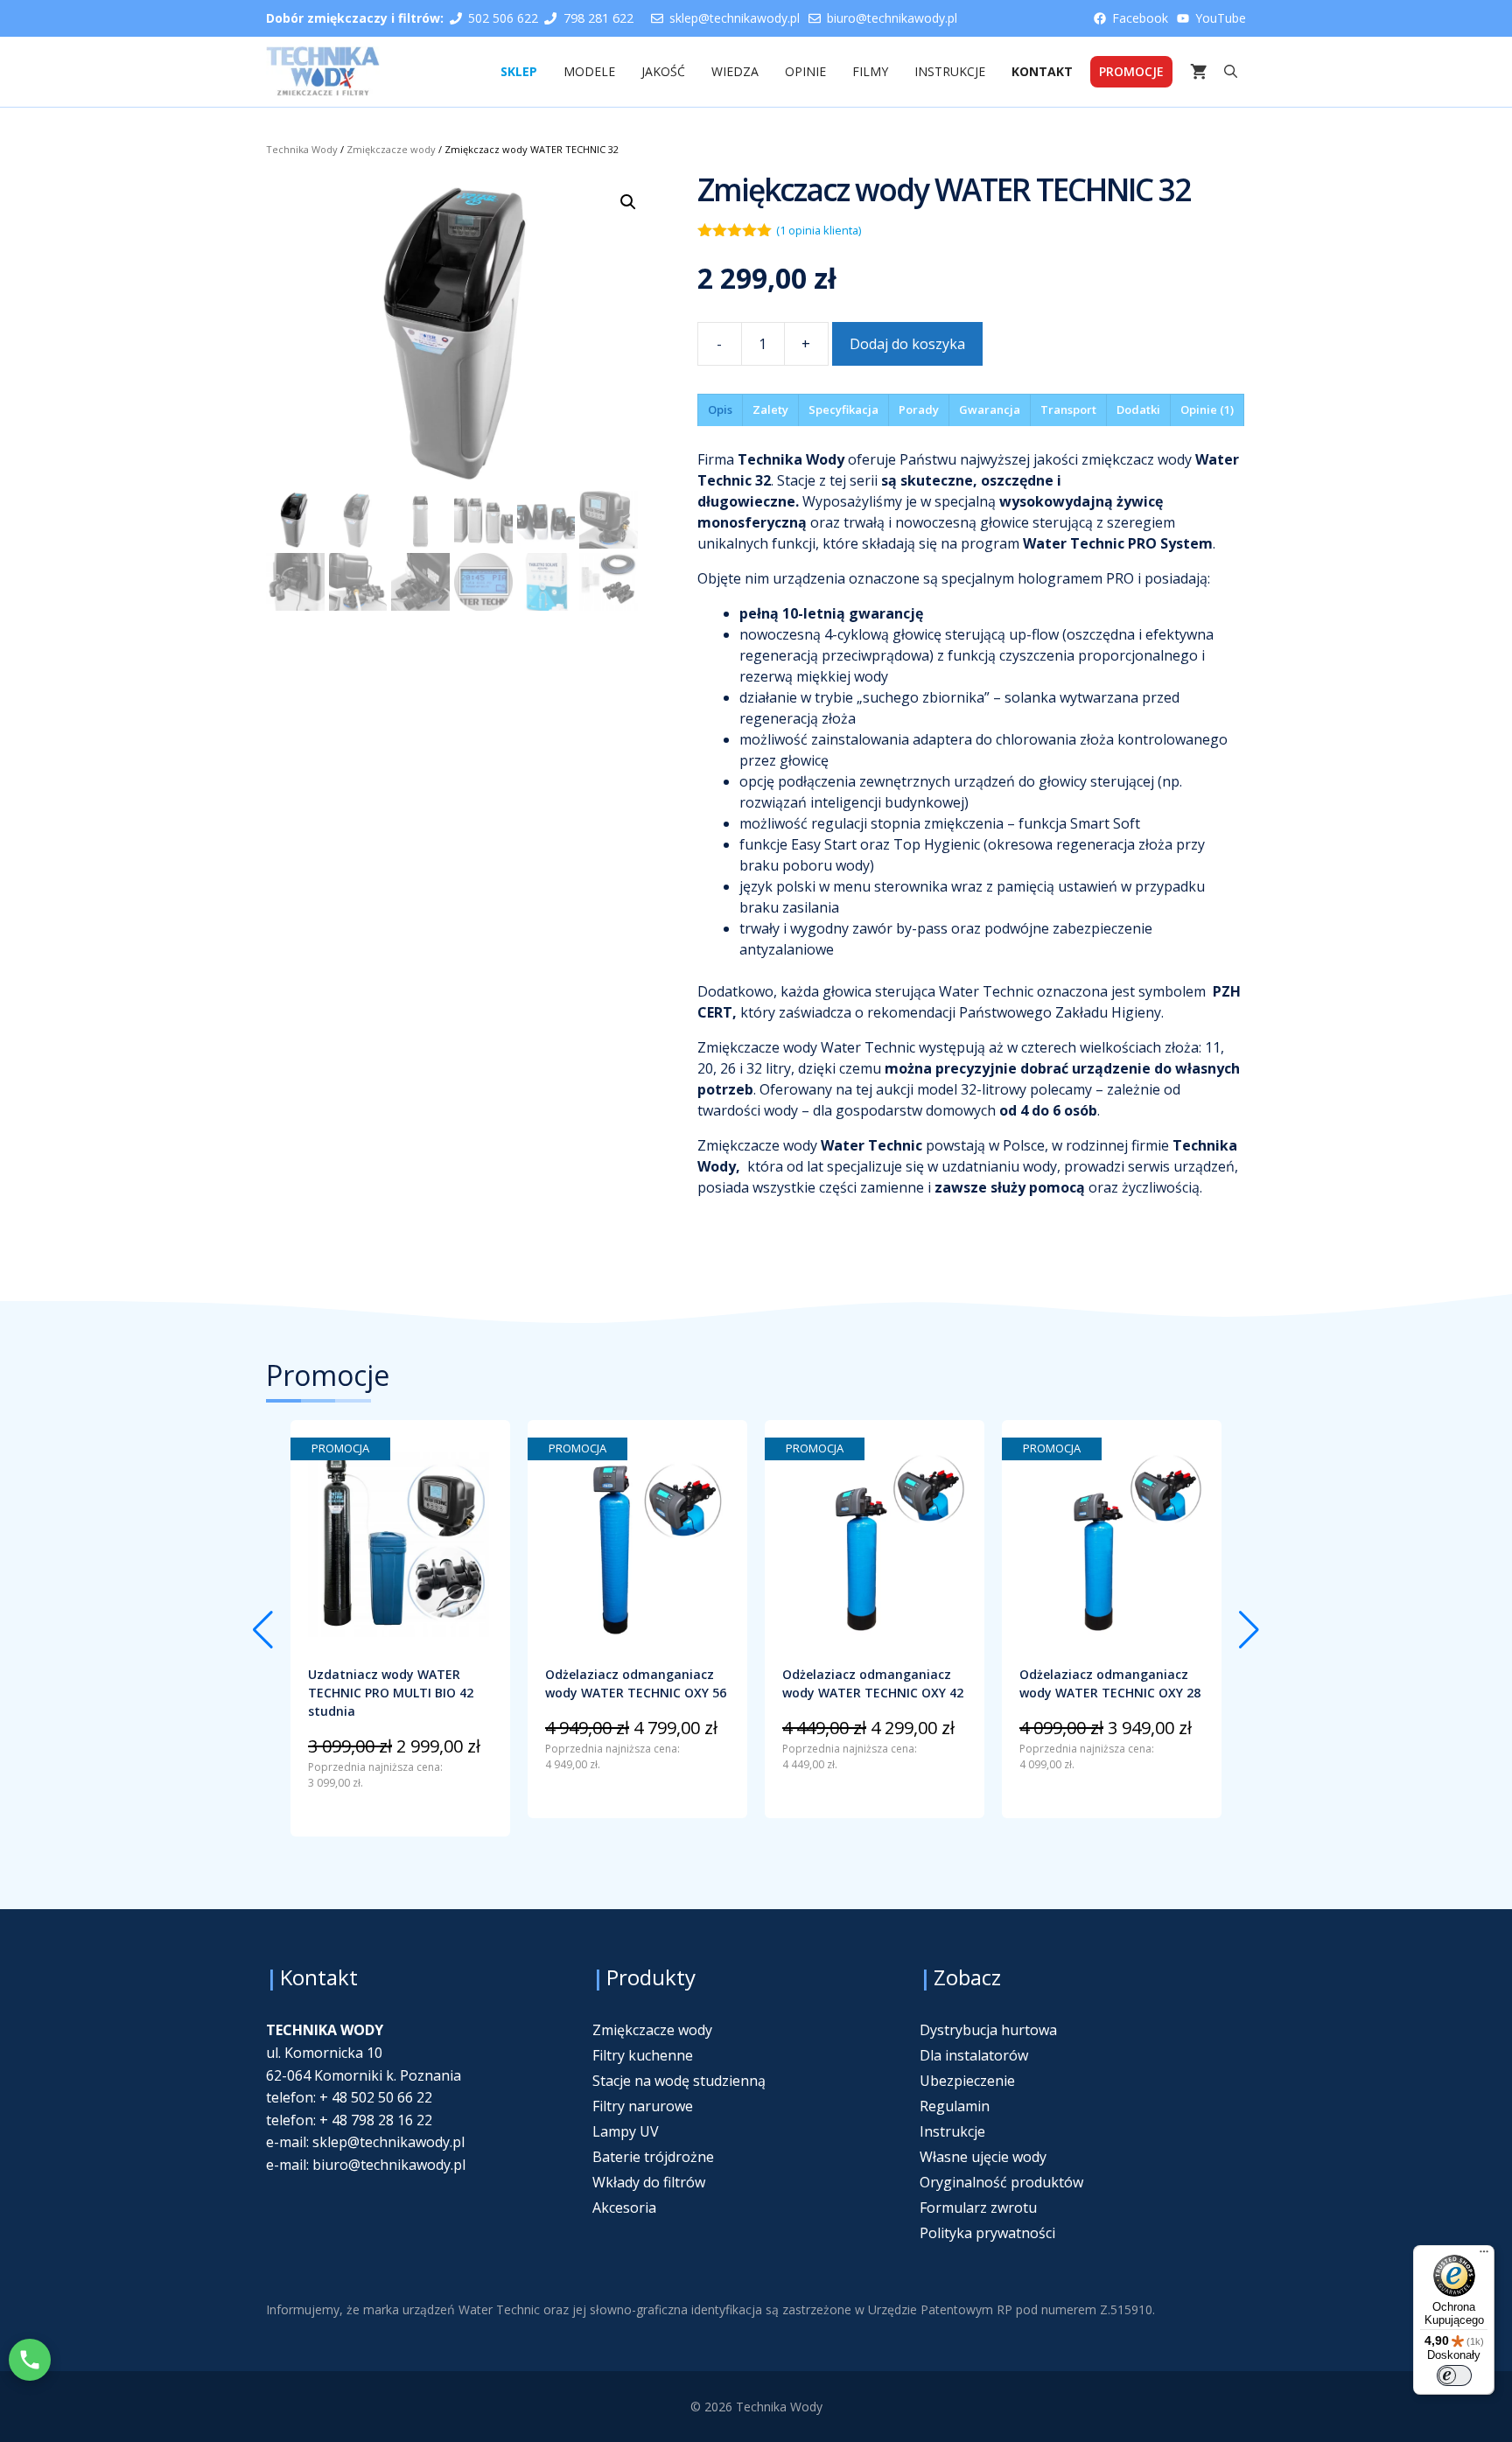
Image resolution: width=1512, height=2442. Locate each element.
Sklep (519, 71)
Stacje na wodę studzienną (679, 2081)
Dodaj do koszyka (907, 344)
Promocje (1131, 71)
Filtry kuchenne (643, 2055)
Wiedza (735, 71)
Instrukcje (950, 71)
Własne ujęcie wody (983, 2157)
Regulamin (955, 2106)
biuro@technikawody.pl (892, 18)
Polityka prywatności (987, 2233)
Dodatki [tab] (1138, 409)
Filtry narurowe (643, 2106)
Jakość (663, 71)
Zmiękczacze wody (391, 149)
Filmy (870, 71)
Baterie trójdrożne (653, 2157)
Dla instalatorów (974, 2055)
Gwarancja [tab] (990, 409)
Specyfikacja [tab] (843, 409)
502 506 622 (503, 18)
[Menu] (1484, 2256)
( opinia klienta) (819, 230)
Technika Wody (302, 149)
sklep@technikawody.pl (735, 18)
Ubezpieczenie (967, 2081)
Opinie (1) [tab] (1207, 409)
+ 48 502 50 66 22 (374, 2097)
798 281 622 (598, 18)
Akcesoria (624, 2208)
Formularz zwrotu (978, 2208)
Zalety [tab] (770, 409)
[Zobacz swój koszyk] (1199, 72)
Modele (589, 71)
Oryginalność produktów (1001, 2182)
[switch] (1454, 2376)
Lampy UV (626, 2131)
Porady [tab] (919, 409)
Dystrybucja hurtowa (988, 2030)
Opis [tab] (720, 409)
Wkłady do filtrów (649, 2182)
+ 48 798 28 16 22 (374, 2120)
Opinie (805, 71)
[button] (1231, 72)
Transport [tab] (1068, 409)
